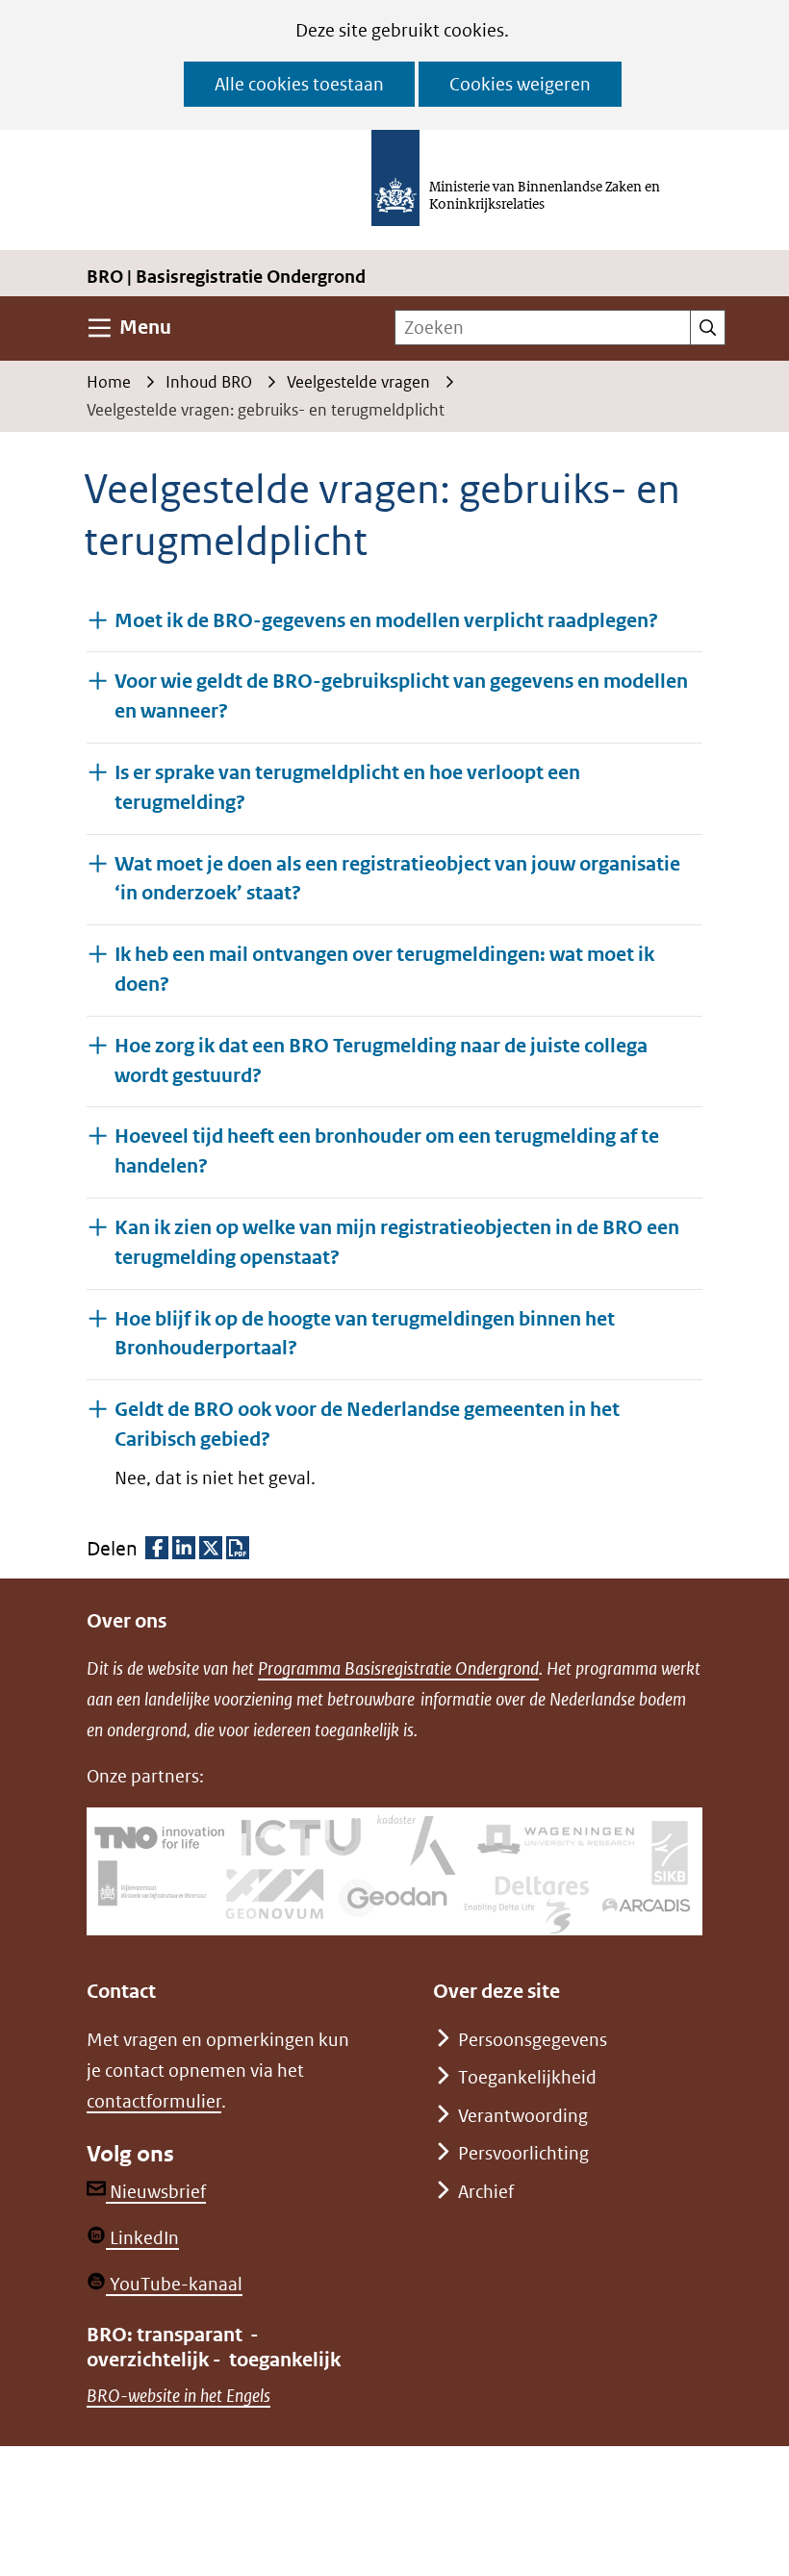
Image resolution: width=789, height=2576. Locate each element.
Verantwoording (523, 2116)
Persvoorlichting (523, 2153)
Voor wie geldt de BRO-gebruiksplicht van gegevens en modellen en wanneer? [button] (401, 696)
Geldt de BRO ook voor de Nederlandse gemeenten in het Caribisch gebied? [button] (367, 1425)
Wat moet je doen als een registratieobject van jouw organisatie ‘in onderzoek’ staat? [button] (397, 879)
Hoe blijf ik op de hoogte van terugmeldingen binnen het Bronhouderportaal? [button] (365, 1334)
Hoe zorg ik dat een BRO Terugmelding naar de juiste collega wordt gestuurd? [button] (381, 1061)
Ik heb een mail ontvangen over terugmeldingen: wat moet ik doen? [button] (384, 970)
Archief (486, 2192)
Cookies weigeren (520, 84)
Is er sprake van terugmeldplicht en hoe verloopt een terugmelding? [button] (347, 788)
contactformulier (154, 2101)
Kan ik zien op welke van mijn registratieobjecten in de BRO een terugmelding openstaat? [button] (397, 1243)
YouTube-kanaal (174, 2284)
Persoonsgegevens (533, 2040)
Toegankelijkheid (527, 2077)
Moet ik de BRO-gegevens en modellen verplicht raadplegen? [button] (386, 621)
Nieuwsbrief (156, 2192)
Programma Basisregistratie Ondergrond (398, 1668)
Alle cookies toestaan (299, 84)
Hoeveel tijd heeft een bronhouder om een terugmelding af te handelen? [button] (387, 1151)
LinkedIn (142, 2238)
